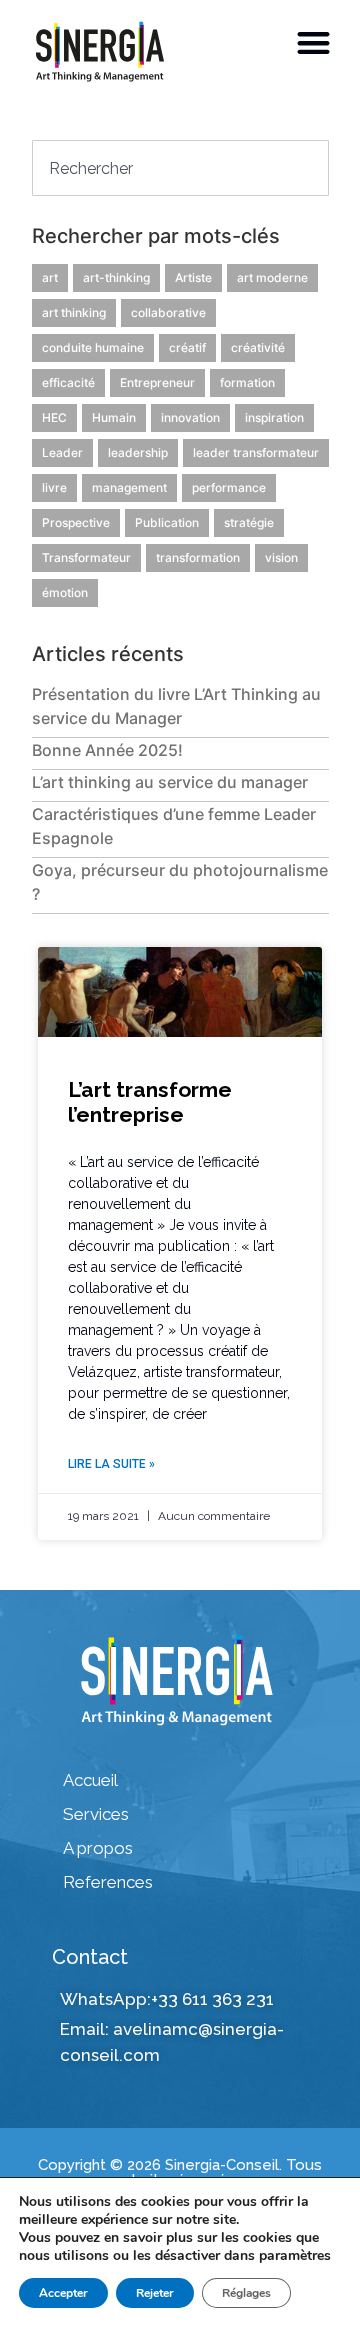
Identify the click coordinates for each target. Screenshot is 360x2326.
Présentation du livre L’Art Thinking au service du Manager (176, 706)
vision (281, 557)
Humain (114, 417)
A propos (98, 1848)
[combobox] (180, 168)
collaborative (168, 312)
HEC (54, 417)
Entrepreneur (157, 382)
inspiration (274, 417)
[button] (314, 42)
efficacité (68, 382)
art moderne (272, 277)
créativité (258, 347)
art (50, 277)
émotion (65, 592)
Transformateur (86, 557)
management (129, 487)
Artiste (193, 277)
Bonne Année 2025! (107, 750)
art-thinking (116, 277)
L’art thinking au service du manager (170, 782)
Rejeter (155, 2293)
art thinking (74, 312)
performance (229, 487)
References (108, 1882)
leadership (138, 452)
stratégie (249, 522)
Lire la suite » (111, 1464)
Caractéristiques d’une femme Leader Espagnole (174, 826)
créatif (187, 347)
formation (247, 382)
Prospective (76, 522)
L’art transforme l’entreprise (150, 1102)
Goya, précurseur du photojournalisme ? (180, 882)
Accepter (63, 2293)
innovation (190, 417)
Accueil (90, 1780)
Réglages (246, 2293)
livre (54, 487)
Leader (62, 452)
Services (96, 1814)
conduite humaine (93, 347)
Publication (167, 522)
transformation (198, 557)
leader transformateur (256, 452)
